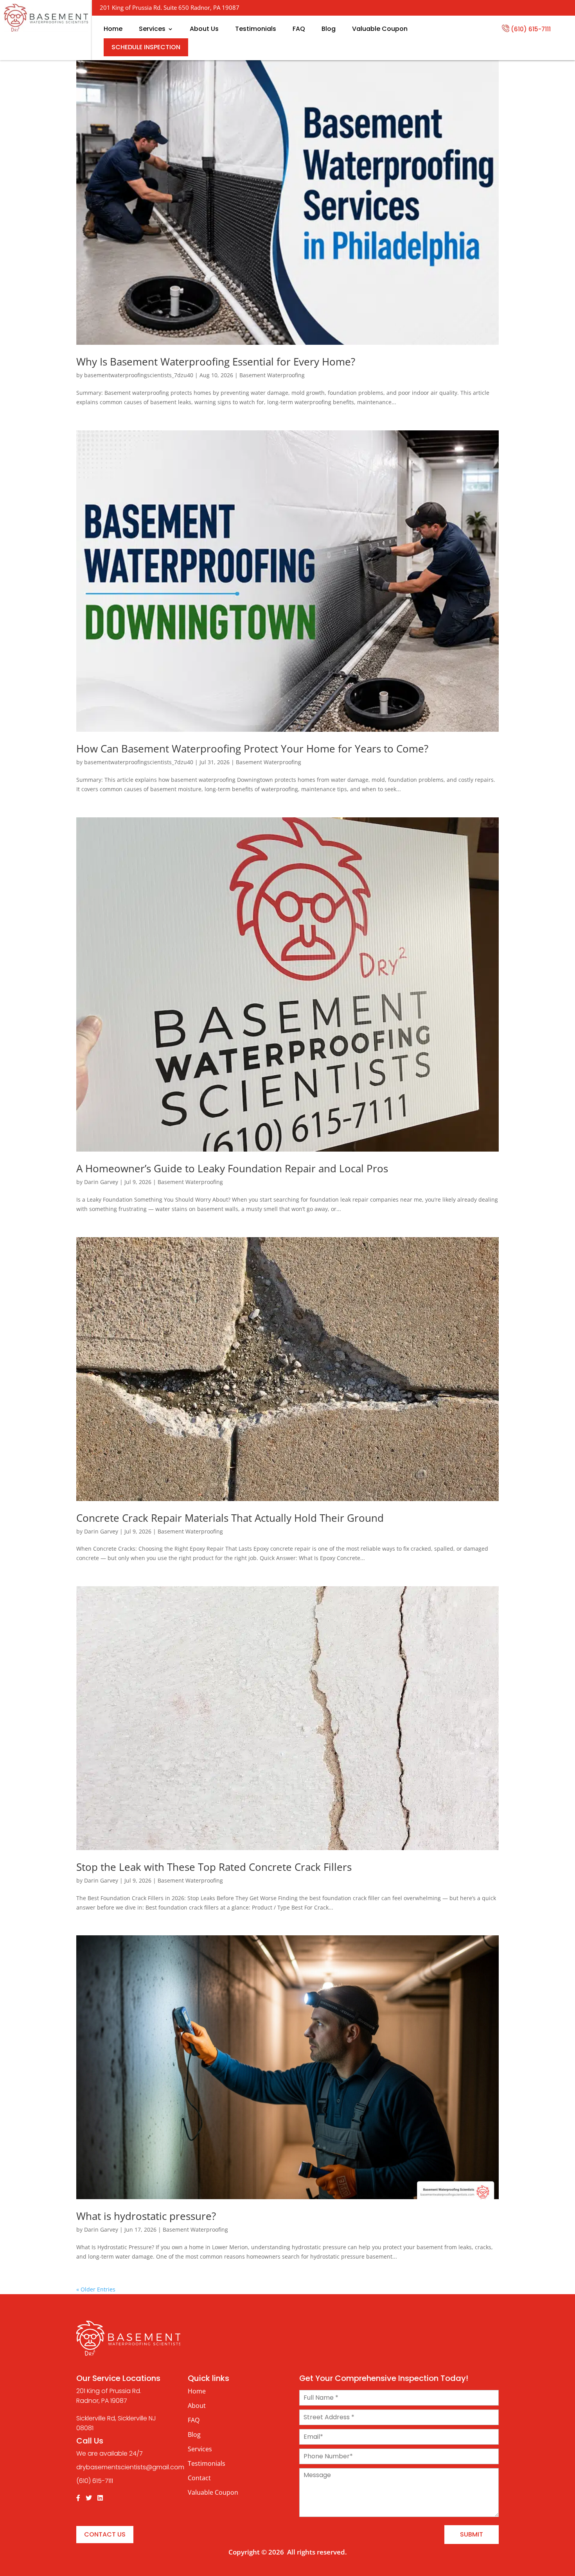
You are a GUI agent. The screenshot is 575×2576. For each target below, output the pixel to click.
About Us (204, 29)
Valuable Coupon (380, 29)
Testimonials (256, 29)
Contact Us (105, 2534)
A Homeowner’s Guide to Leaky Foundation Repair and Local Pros (232, 1168)
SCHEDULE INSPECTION (146, 47)
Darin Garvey (101, 1182)
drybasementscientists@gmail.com (130, 2467)
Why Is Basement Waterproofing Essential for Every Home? (216, 362)
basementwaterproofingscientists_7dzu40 (139, 375)
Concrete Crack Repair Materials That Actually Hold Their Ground (230, 1518)
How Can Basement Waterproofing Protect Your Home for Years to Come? (252, 749)
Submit (472, 2534)
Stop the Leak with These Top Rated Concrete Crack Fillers (214, 1867)
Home (113, 29)
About (197, 2406)
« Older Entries (96, 2289)
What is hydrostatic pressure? (146, 2216)
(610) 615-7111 (531, 29)
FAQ (299, 29)
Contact (199, 2478)
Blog (329, 29)
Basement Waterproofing (272, 375)
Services (152, 29)
